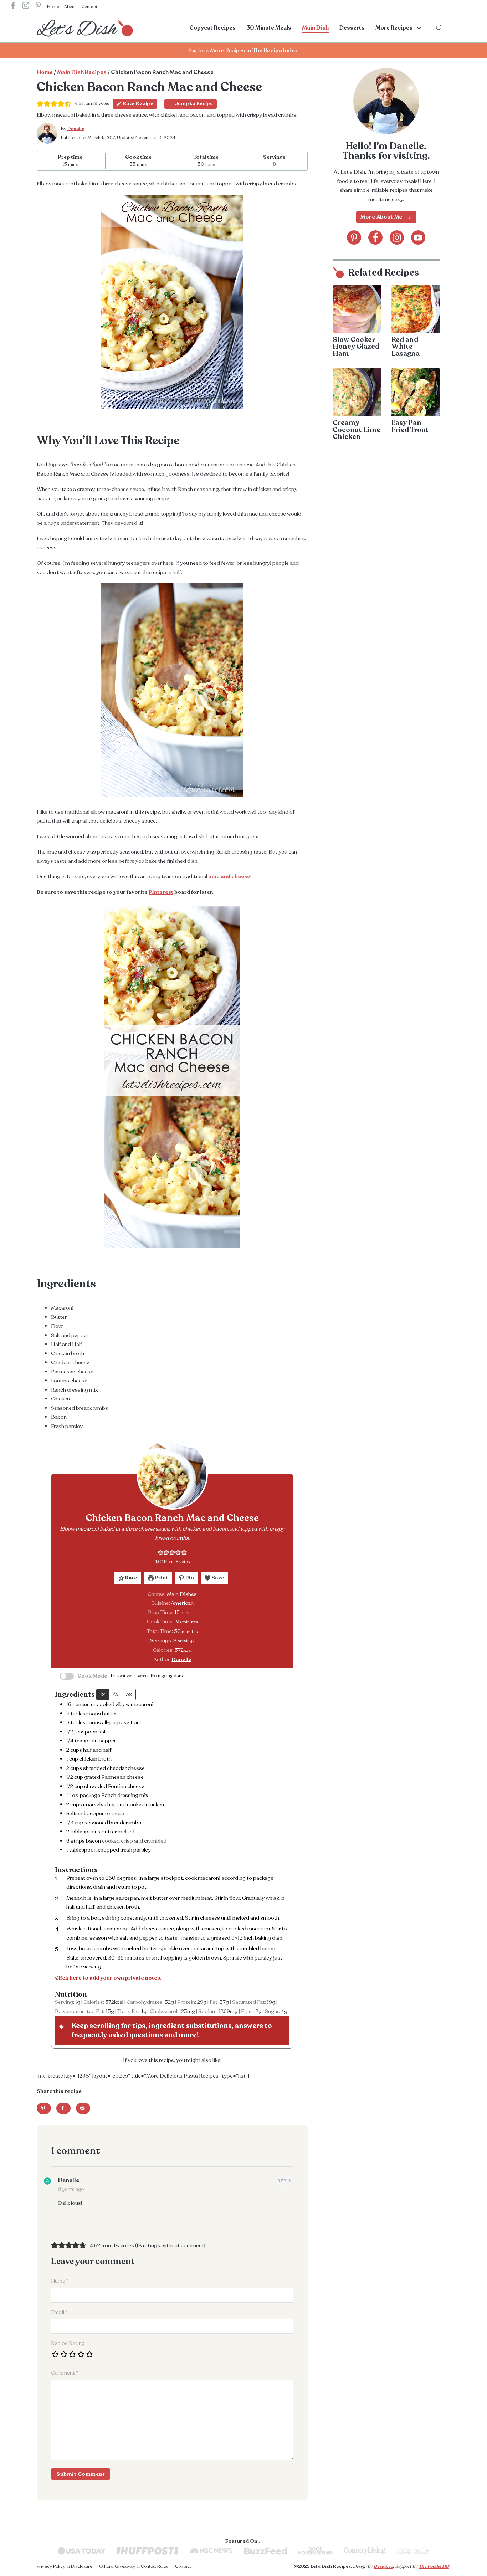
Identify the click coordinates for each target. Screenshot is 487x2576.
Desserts (352, 28)
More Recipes (394, 28)
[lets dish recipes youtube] (418, 237)
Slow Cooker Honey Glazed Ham (356, 347)
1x (102, 1694)
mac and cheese (229, 876)
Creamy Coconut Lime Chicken (357, 430)
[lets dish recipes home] (85, 28)
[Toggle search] (440, 28)
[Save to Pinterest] (44, 2108)
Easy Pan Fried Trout (410, 426)
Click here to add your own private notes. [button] (108, 1978)
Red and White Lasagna (406, 347)
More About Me (381, 217)
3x (129, 1694)
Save (217, 1578)
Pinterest (161, 892)
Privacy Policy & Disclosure (64, 2566)
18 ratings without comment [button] (170, 2245)
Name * (60, 2281)
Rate (131, 1578)
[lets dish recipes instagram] (26, 7)
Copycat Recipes (212, 28)
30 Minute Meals (269, 28)
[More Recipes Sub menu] (419, 28)
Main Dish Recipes (82, 72)
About (70, 7)
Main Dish (315, 28)
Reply (284, 2181)
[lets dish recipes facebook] (13, 7)
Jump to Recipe (193, 104)
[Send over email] (83, 2108)
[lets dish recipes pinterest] (38, 7)
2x (115, 1694)
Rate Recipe (138, 104)
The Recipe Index (275, 51)
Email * (59, 2312)
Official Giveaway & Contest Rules (134, 2566)
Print (161, 1578)
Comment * (65, 2373)
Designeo (383, 2566)
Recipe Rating (68, 2343)
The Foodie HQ (434, 2566)
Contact (89, 7)
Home (53, 7)
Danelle (76, 129)
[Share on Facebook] (63, 2108)
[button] (161, 1552)
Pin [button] (189, 1578)
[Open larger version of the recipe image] (172, 1474)
